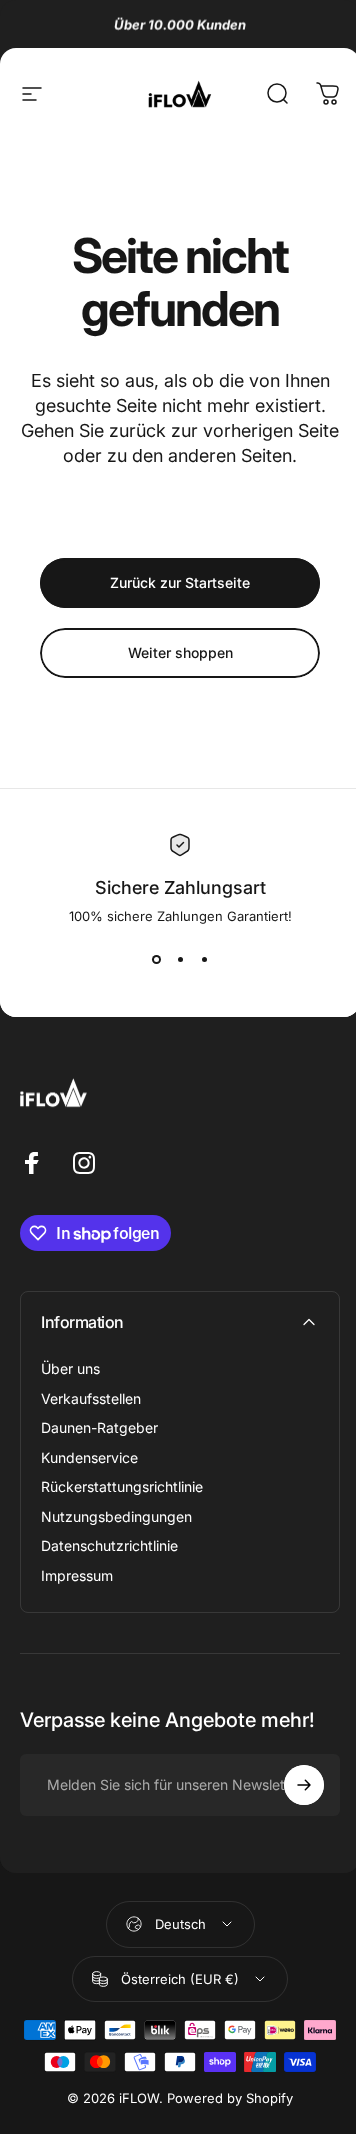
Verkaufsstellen (91, 1398)
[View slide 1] (156, 960)
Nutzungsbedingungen (116, 1516)
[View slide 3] (204, 960)
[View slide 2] (180, 960)
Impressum (77, 1575)
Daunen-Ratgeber (99, 1427)
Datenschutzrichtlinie (109, 1545)
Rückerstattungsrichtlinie (122, 1486)
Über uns (70, 1368)
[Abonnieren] (304, 1785)
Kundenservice (89, 1457)
